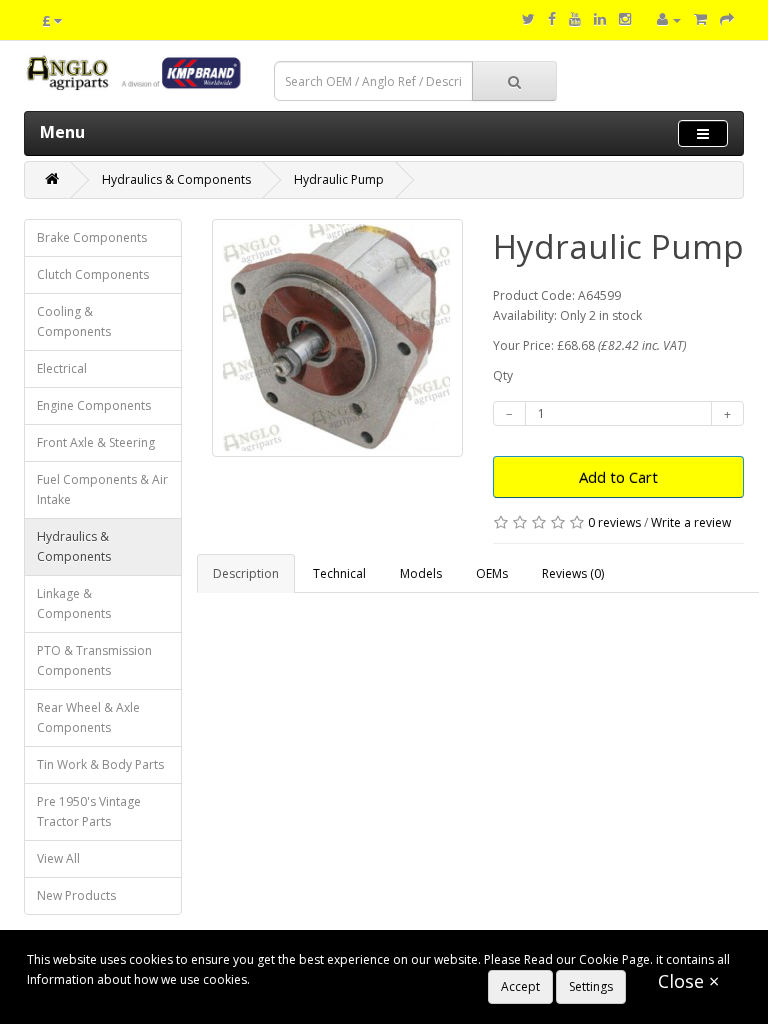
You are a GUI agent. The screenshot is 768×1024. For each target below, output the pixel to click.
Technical (339, 573)
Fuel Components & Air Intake (102, 489)
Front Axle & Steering (96, 442)
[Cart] (700, 19)
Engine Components (94, 405)
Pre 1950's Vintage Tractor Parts (89, 811)
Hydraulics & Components (176, 179)
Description (246, 573)
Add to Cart (618, 477)
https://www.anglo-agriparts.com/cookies (370, 979)
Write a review (691, 522)
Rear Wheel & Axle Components (88, 717)
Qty (503, 375)
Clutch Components (93, 274)
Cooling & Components (74, 321)
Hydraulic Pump (339, 179)
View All (58, 858)
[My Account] (669, 19)
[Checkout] (727, 19)
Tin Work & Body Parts (100, 764)
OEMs (492, 573)
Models (421, 573)
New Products (76, 895)
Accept (520, 986)
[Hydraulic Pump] (337, 338)
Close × (688, 981)
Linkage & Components (74, 603)
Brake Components (92, 237)
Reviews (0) (573, 573)
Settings (591, 986)
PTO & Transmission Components (94, 660)
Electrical (62, 368)
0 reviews (614, 522)
